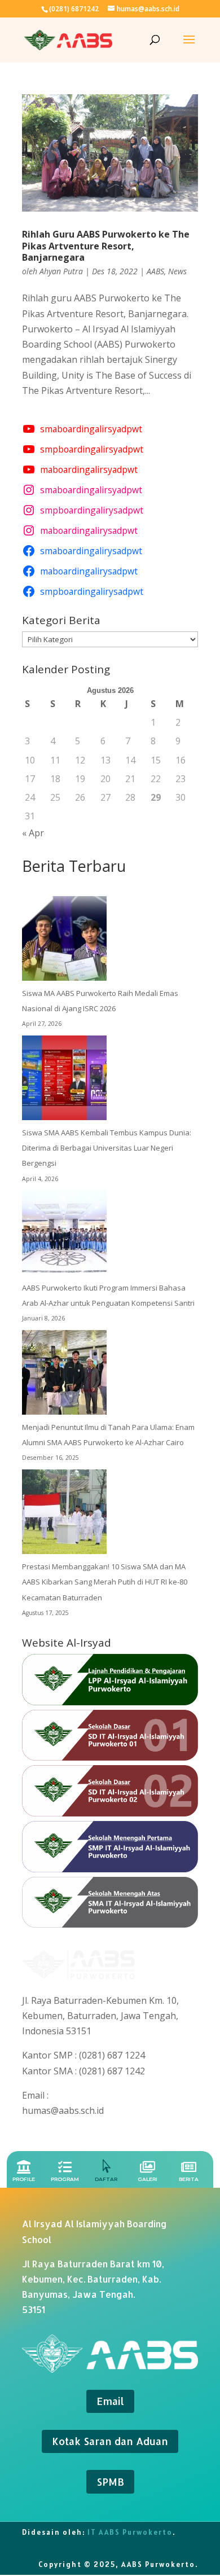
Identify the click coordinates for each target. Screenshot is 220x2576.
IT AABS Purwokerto (130, 2532)
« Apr (33, 833)
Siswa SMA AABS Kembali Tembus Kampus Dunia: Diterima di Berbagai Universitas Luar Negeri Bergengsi (107, 1148)
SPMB (110, 2481)
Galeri (148, 2179)
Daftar (106, 2179)
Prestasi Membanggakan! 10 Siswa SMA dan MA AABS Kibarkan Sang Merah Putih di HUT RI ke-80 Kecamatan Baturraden (105, 1582)
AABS (155, 271)
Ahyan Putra (61, 271)
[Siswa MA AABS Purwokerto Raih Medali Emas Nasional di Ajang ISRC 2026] (64, 941)
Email (110, 2401)
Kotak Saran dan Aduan (110, 2441)
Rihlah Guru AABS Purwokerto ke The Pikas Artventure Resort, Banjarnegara (106, 246)
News (177, 271)
